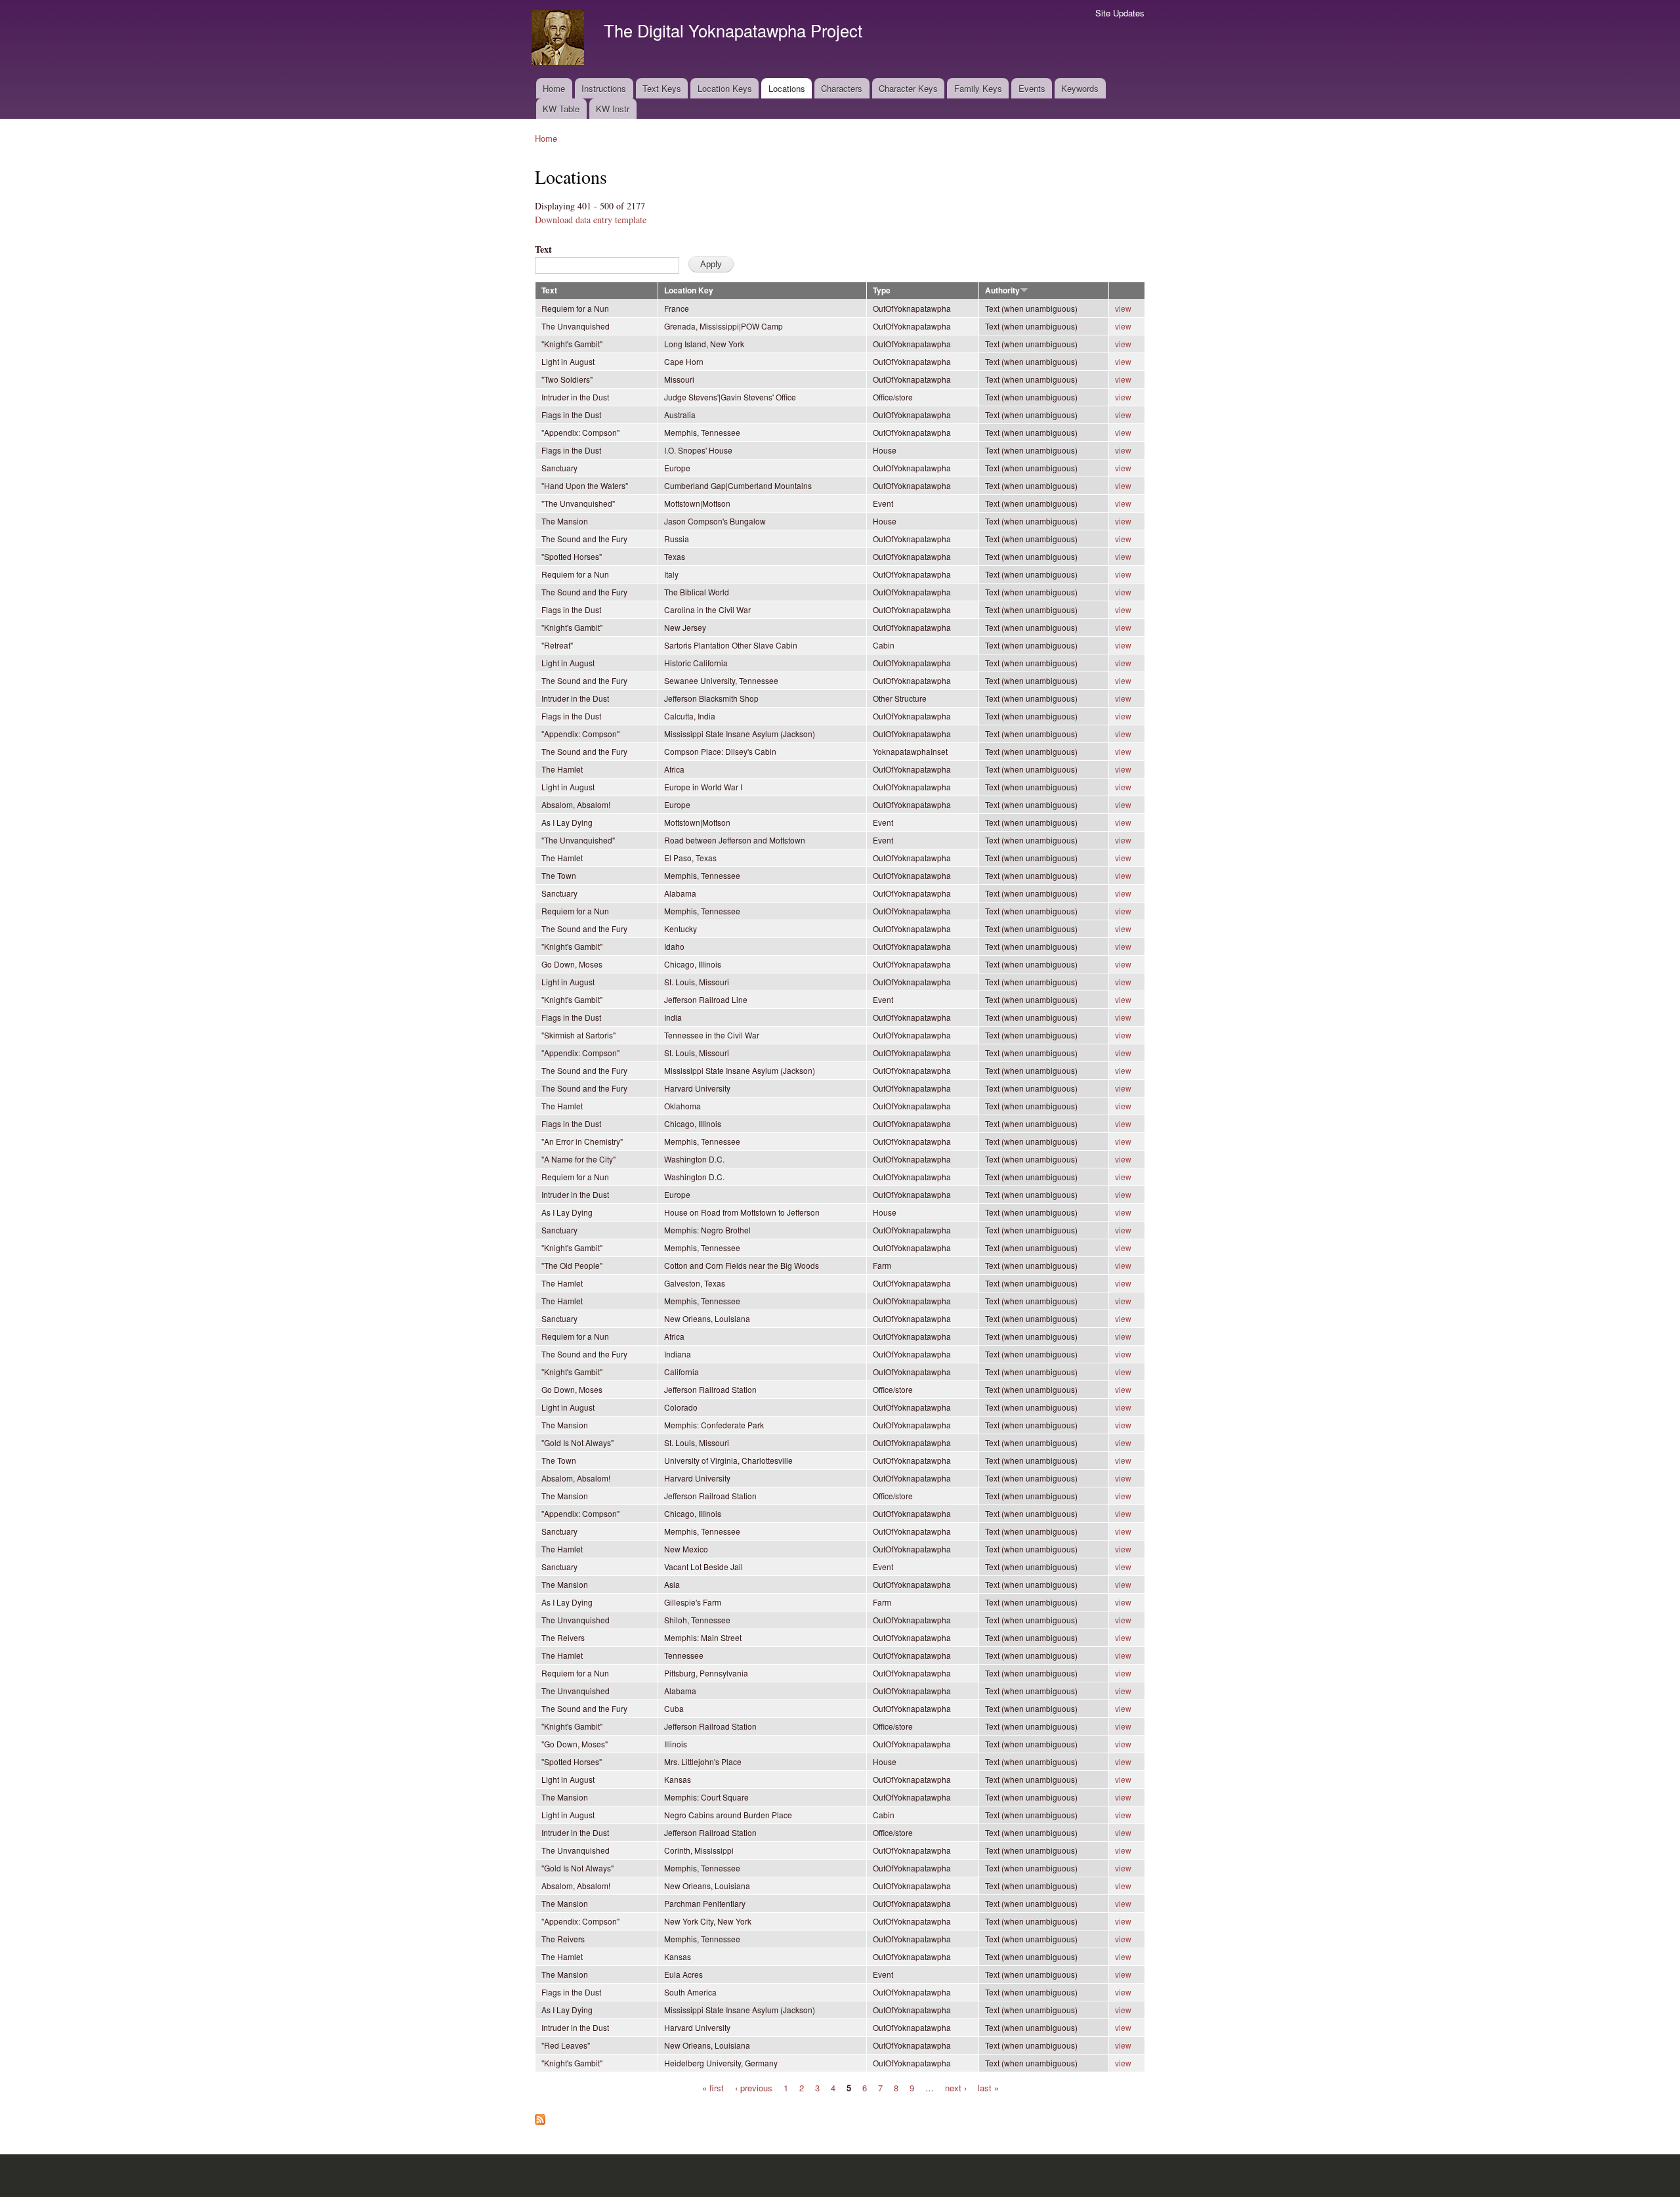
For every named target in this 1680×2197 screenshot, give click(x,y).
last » (988, 2087)
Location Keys (725, 88)
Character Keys (908, 88)
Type (882, 290)
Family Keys (978, 88)
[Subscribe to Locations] (540, 2116)
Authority (1002, 290)
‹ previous (754, 2087)
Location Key (689, 290)
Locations (787, 88)
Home (554, 88)
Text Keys (662, 88)
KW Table (561, 109)
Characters (842, 88)
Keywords (1080, 88)
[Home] (559, 39)
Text (543, 249)
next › (956, 2087)
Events (1032, 88)
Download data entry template (591, 220)
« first (713, 2087)
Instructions (604, 88)
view (1123, 308)
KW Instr (613, 109)
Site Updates (1120, 13)
